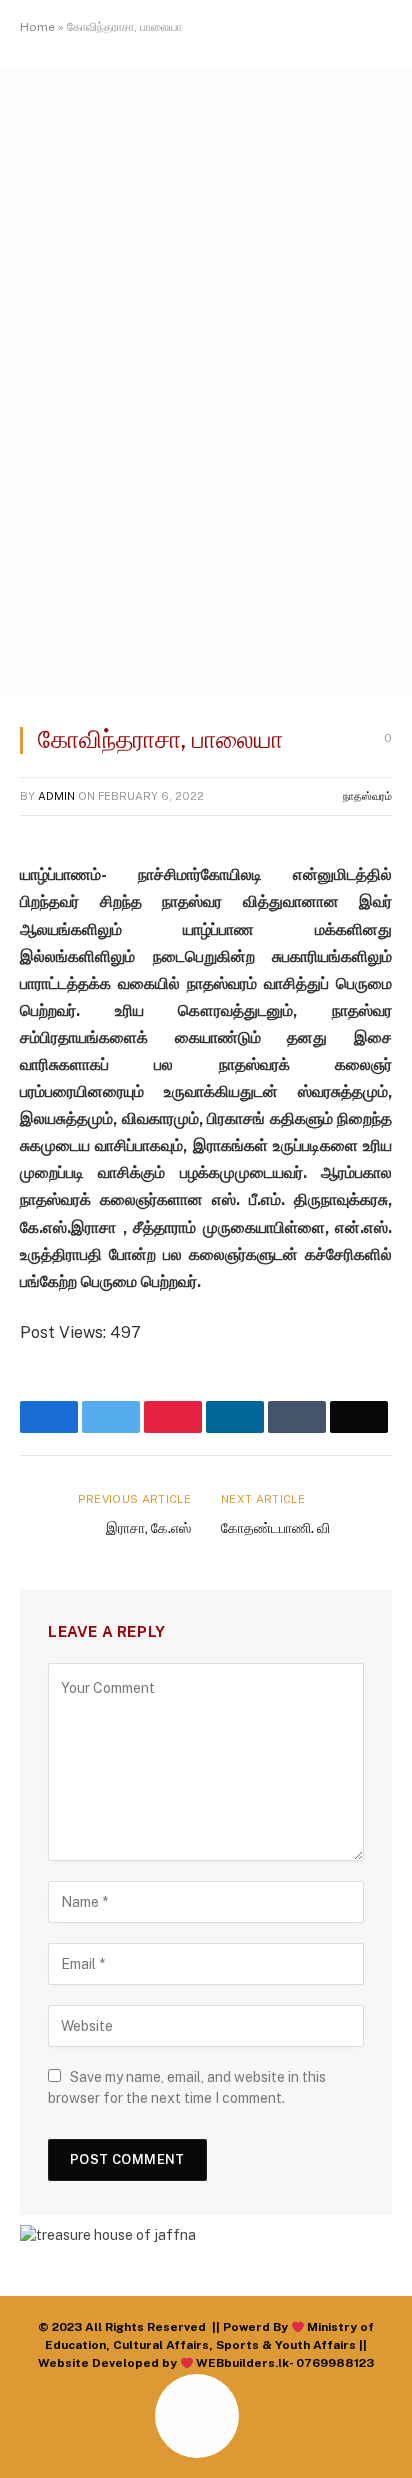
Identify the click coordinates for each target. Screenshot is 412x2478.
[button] (37, 2439)
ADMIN (56, 796)
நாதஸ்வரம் (367, 796)
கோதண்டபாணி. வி (275, 1528)
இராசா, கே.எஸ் (148, 1528)
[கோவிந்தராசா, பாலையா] (206, 691)
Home (37, 27)
